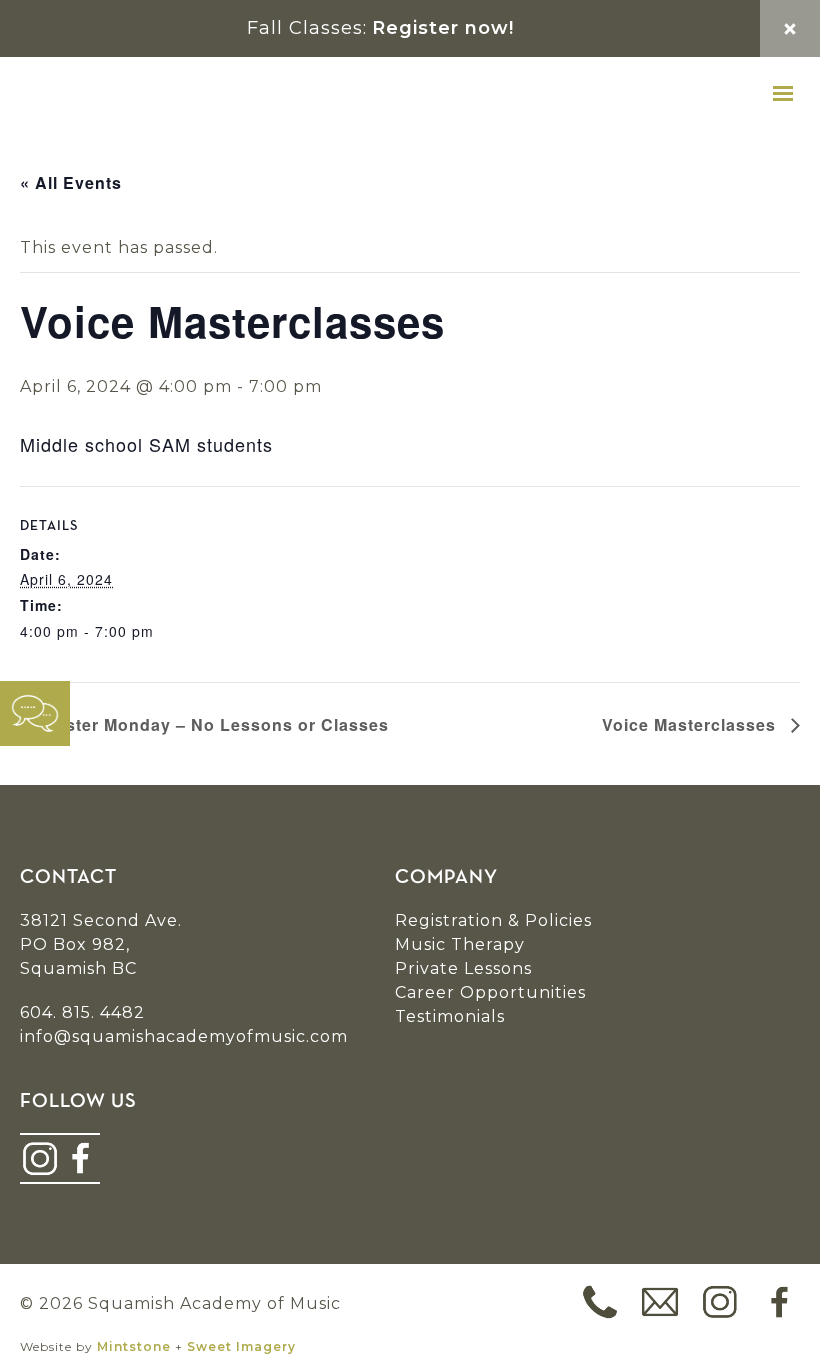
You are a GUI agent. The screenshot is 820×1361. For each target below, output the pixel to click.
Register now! (443, 28)
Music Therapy (460, 944)
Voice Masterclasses (691, 724)
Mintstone (134, 1346)
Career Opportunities (490, 992)
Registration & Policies (493, 920)
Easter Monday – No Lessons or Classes (214, 724)
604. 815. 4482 (82, 1012)
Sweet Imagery (241, 1346)
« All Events (71, 182)
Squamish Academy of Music (140, 94)
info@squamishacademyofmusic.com (184, 1036)
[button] (783, 94)
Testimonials (450, 1016)
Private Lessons (463, 968)
